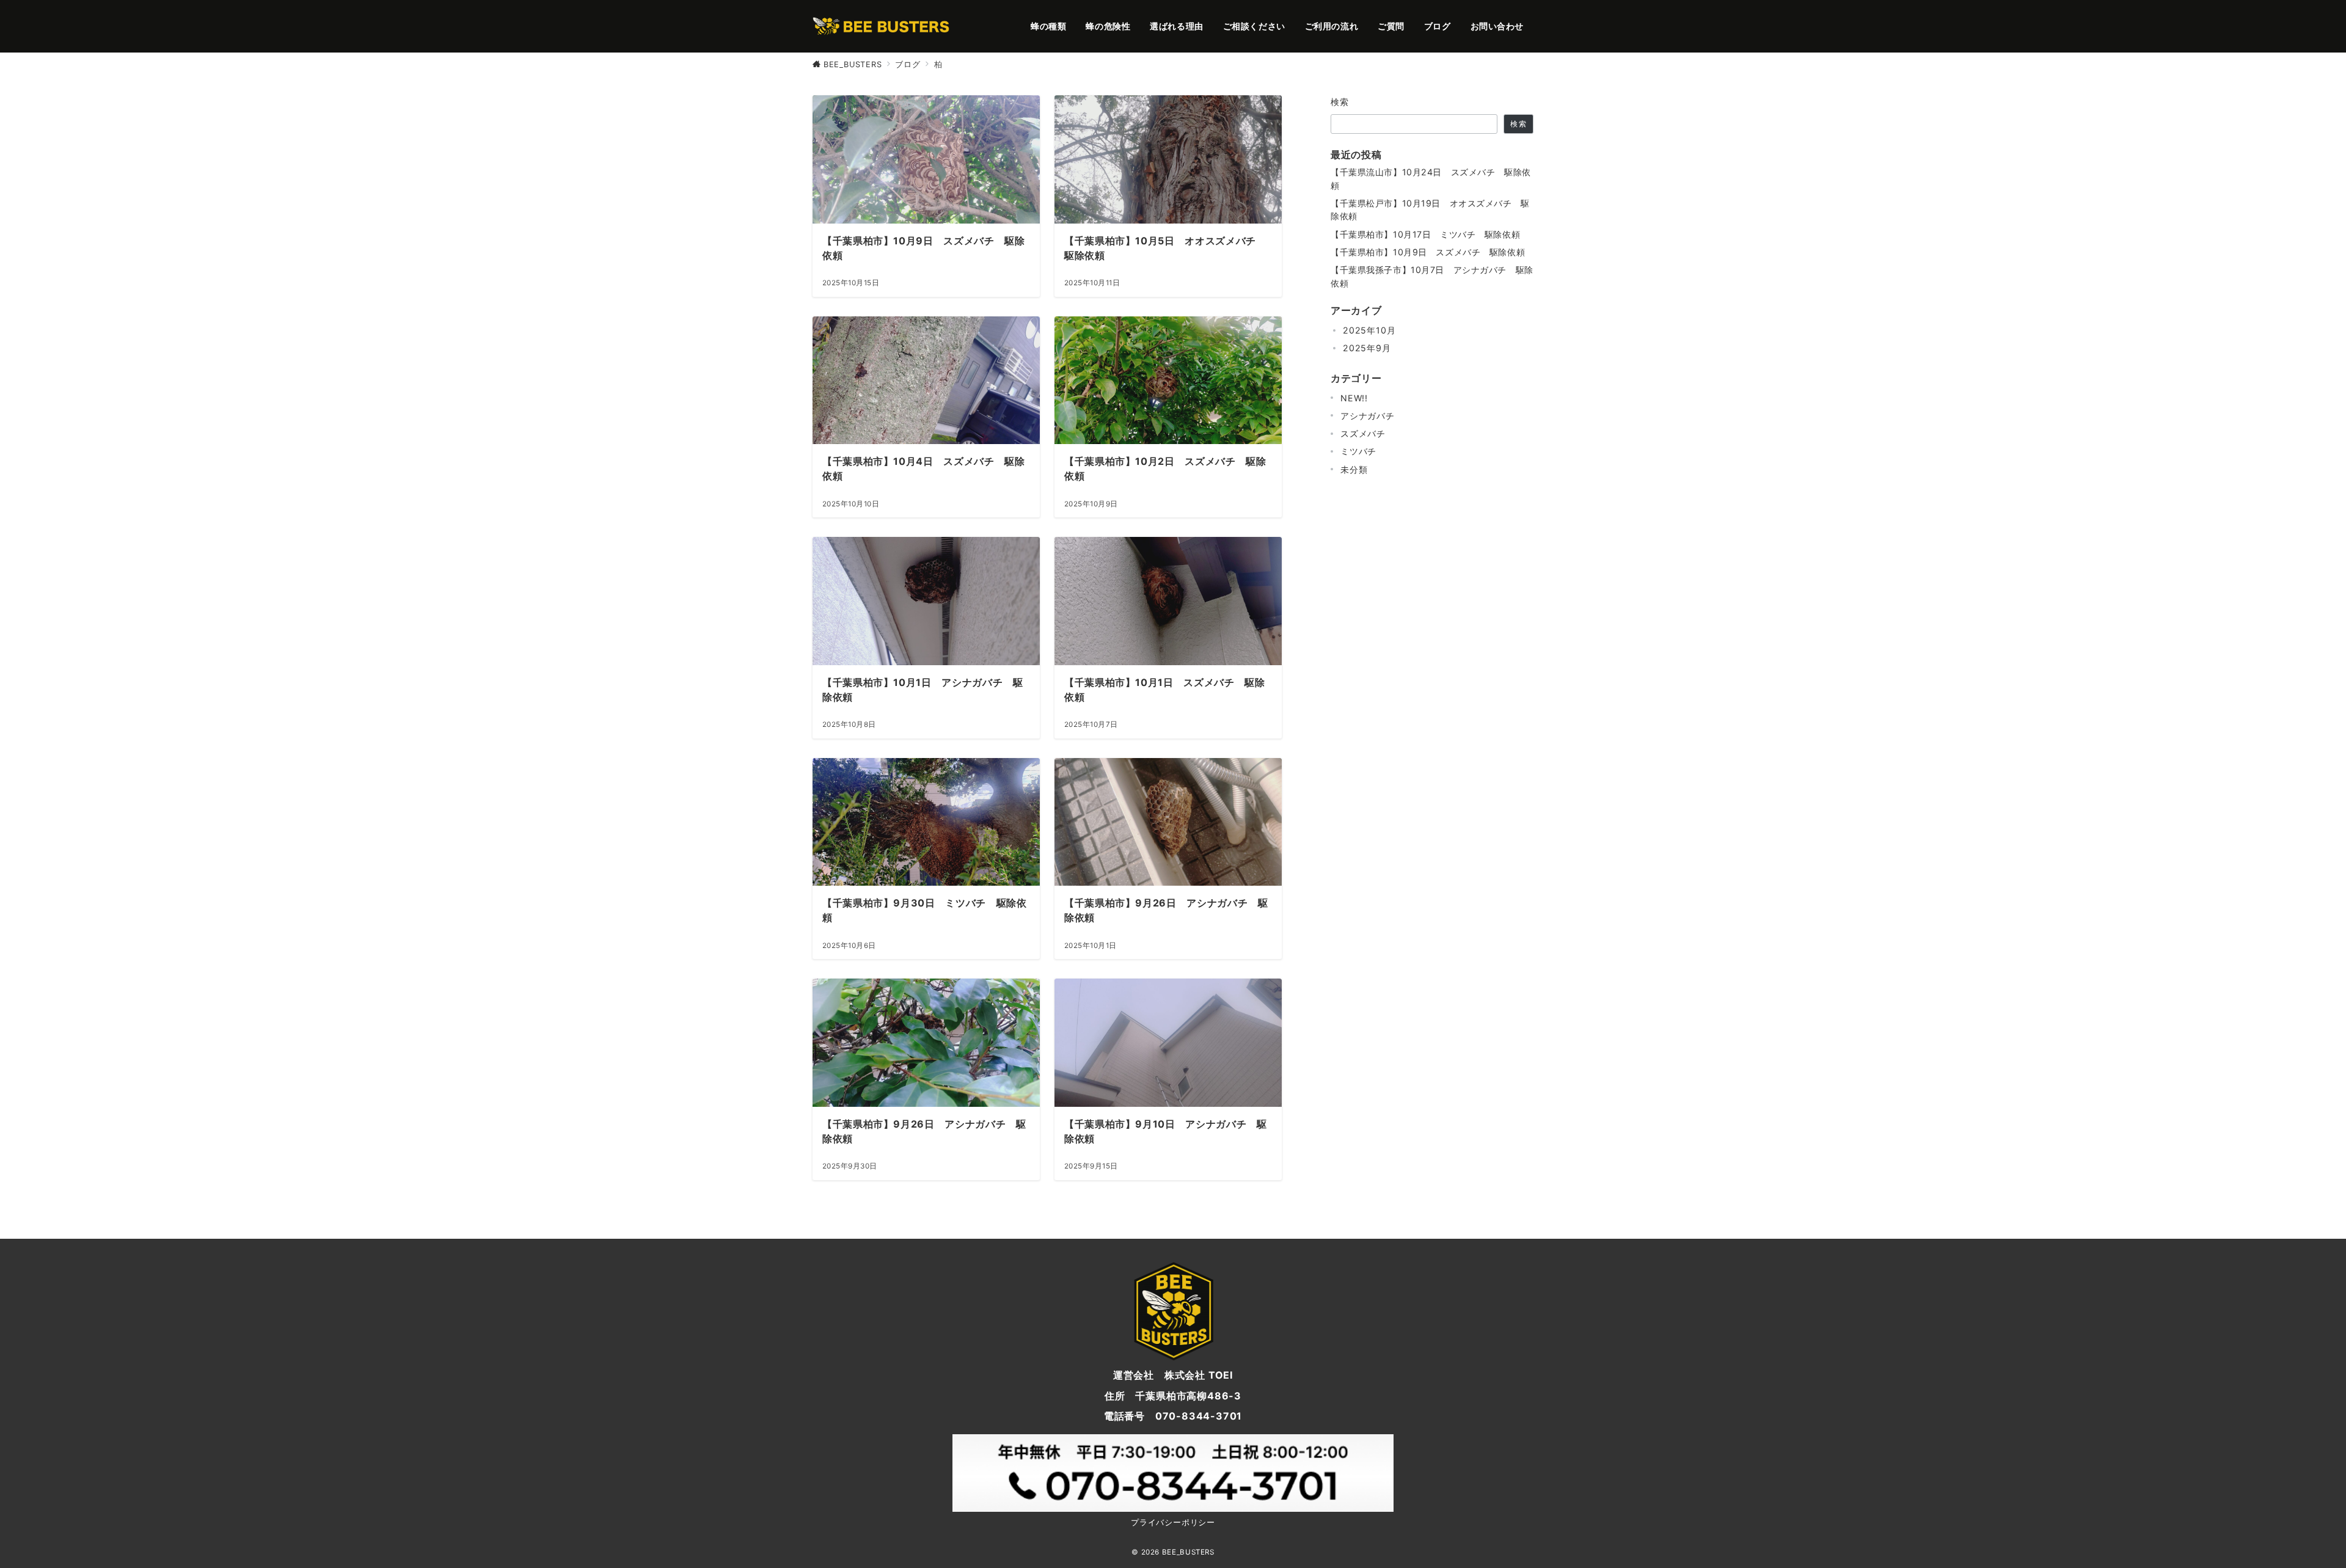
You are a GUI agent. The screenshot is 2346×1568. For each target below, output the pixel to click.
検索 (1340, 102)
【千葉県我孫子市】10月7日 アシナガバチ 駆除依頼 (1432, 276)
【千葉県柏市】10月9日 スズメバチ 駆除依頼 (1428, 252)
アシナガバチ (1368, 416)
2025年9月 (1367, 348)
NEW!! (1354, 398)
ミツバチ (1358, 451)
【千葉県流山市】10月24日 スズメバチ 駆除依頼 (1431, 178)
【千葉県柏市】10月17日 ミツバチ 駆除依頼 (1425, 234)
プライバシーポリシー (1173, 1522)
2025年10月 (1369, 330)
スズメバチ (1363, 433)
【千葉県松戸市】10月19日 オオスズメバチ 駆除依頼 (1430, 210)
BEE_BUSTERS (1188, 1552)
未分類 (1354, 469)
